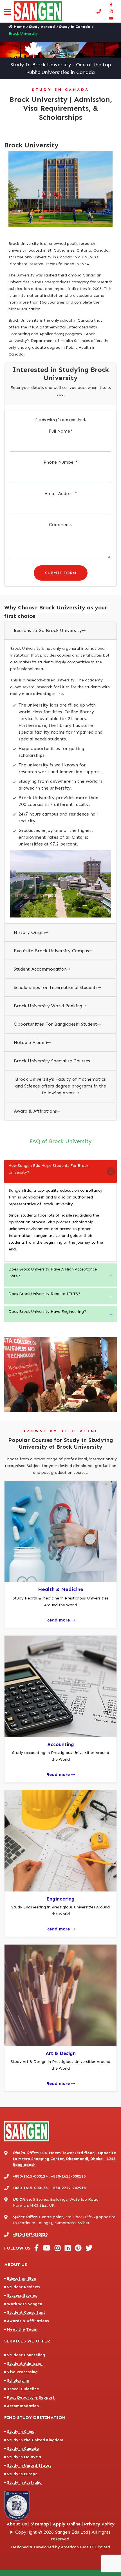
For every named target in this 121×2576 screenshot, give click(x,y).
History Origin (31, 932)
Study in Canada (75, 27)
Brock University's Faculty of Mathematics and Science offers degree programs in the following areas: (61, 1086)
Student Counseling (26, 2355)
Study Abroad (42, 27)
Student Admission (25, 2363)
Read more (61, 1620)
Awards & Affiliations (28, 2321)
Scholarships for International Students (58, 987)
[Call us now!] (100, 11)
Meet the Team (22, 2329)
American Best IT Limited (86, 2547)
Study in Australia (24, 2482)
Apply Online (67, 2524)
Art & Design (61, 2053)
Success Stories (22, 2295)
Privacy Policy (99, 2524)
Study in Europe (22, 2474)
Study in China (21, 2432)
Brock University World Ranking (50, 1006)
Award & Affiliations (37, 1111)
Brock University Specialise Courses (54, 1061)
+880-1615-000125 (68, 2176)
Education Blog (22, 2278)
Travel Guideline (23, 2389)
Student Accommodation (42, 969)
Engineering (60, 1899)
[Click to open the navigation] (8, 13)
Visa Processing (22, 2372)
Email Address (61, 493)
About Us (17, 2524)
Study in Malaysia (24, 2457)
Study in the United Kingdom (35, 2440)
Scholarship (18, 2380)
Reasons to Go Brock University (50, 630)
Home (19, 27)
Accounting (61, 1744)
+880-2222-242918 (68, 2188)
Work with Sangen (25, 2304)
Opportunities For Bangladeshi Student (57, 1024)
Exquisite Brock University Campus (53, 951)
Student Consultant (26, 2312)
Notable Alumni (32, 1042)
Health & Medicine (61, 1589)
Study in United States (29, 2465)
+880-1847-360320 (30, 2234)
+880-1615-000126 (30, 2188)
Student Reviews (23, 2287)
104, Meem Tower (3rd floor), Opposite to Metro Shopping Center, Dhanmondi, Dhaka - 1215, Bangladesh (65, 2159)
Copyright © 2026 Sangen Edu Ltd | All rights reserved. (63, 2535)
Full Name (60, 431)
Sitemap (40, 2524)
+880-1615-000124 (30, 2176)
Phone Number (61, 462)
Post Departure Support (31, 2397)
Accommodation (23, 2406)
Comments (61, 525)
